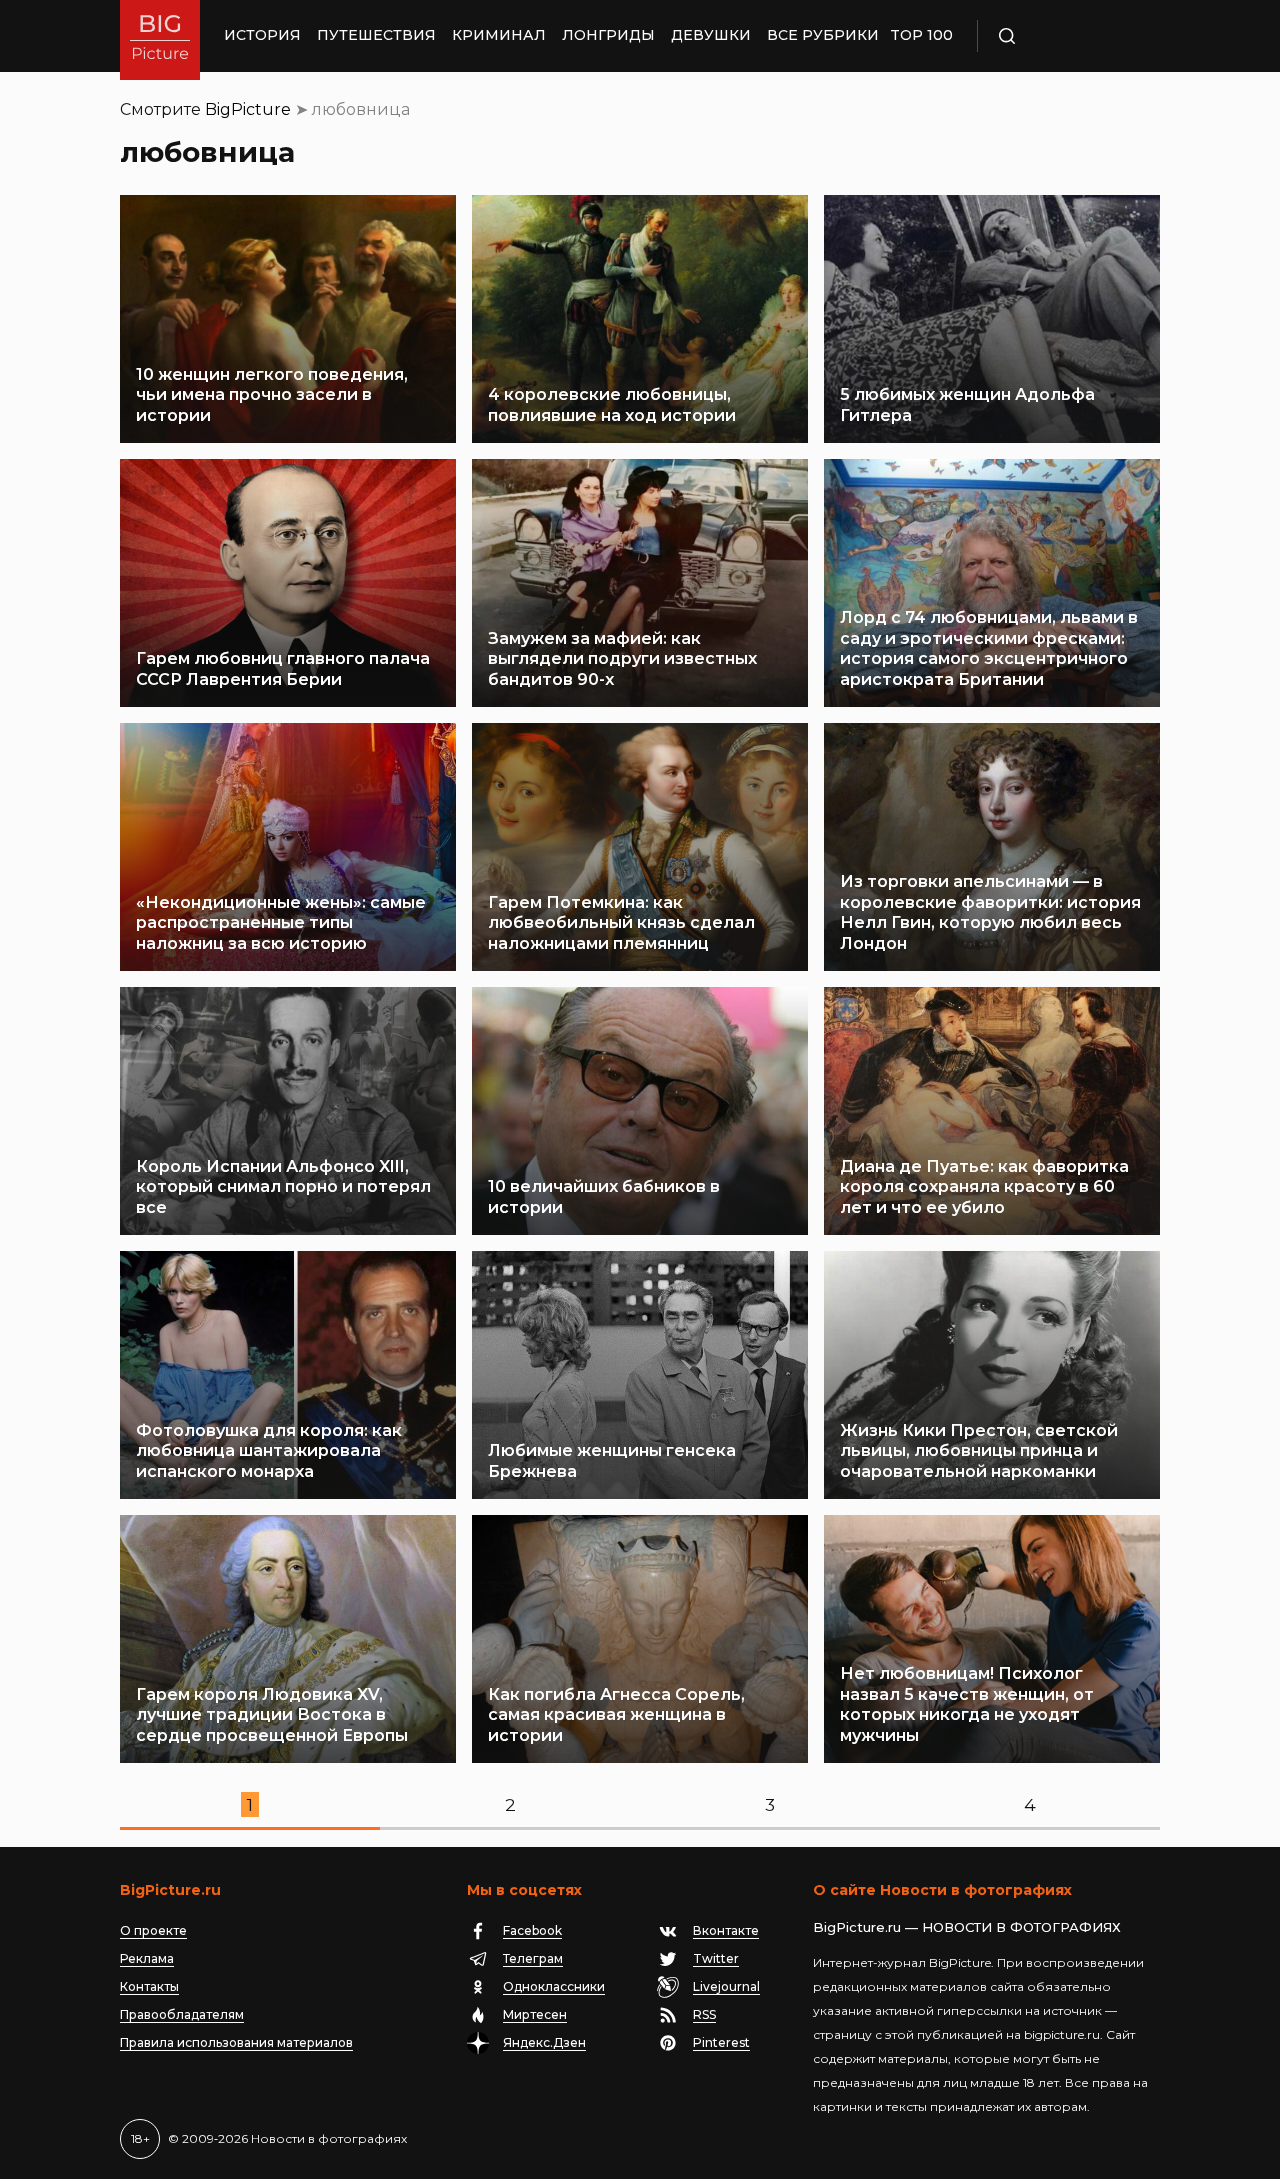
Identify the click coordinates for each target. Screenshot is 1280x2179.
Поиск (1065, 36)
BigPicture (248, 109)
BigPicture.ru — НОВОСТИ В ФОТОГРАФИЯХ (967, 1927)
